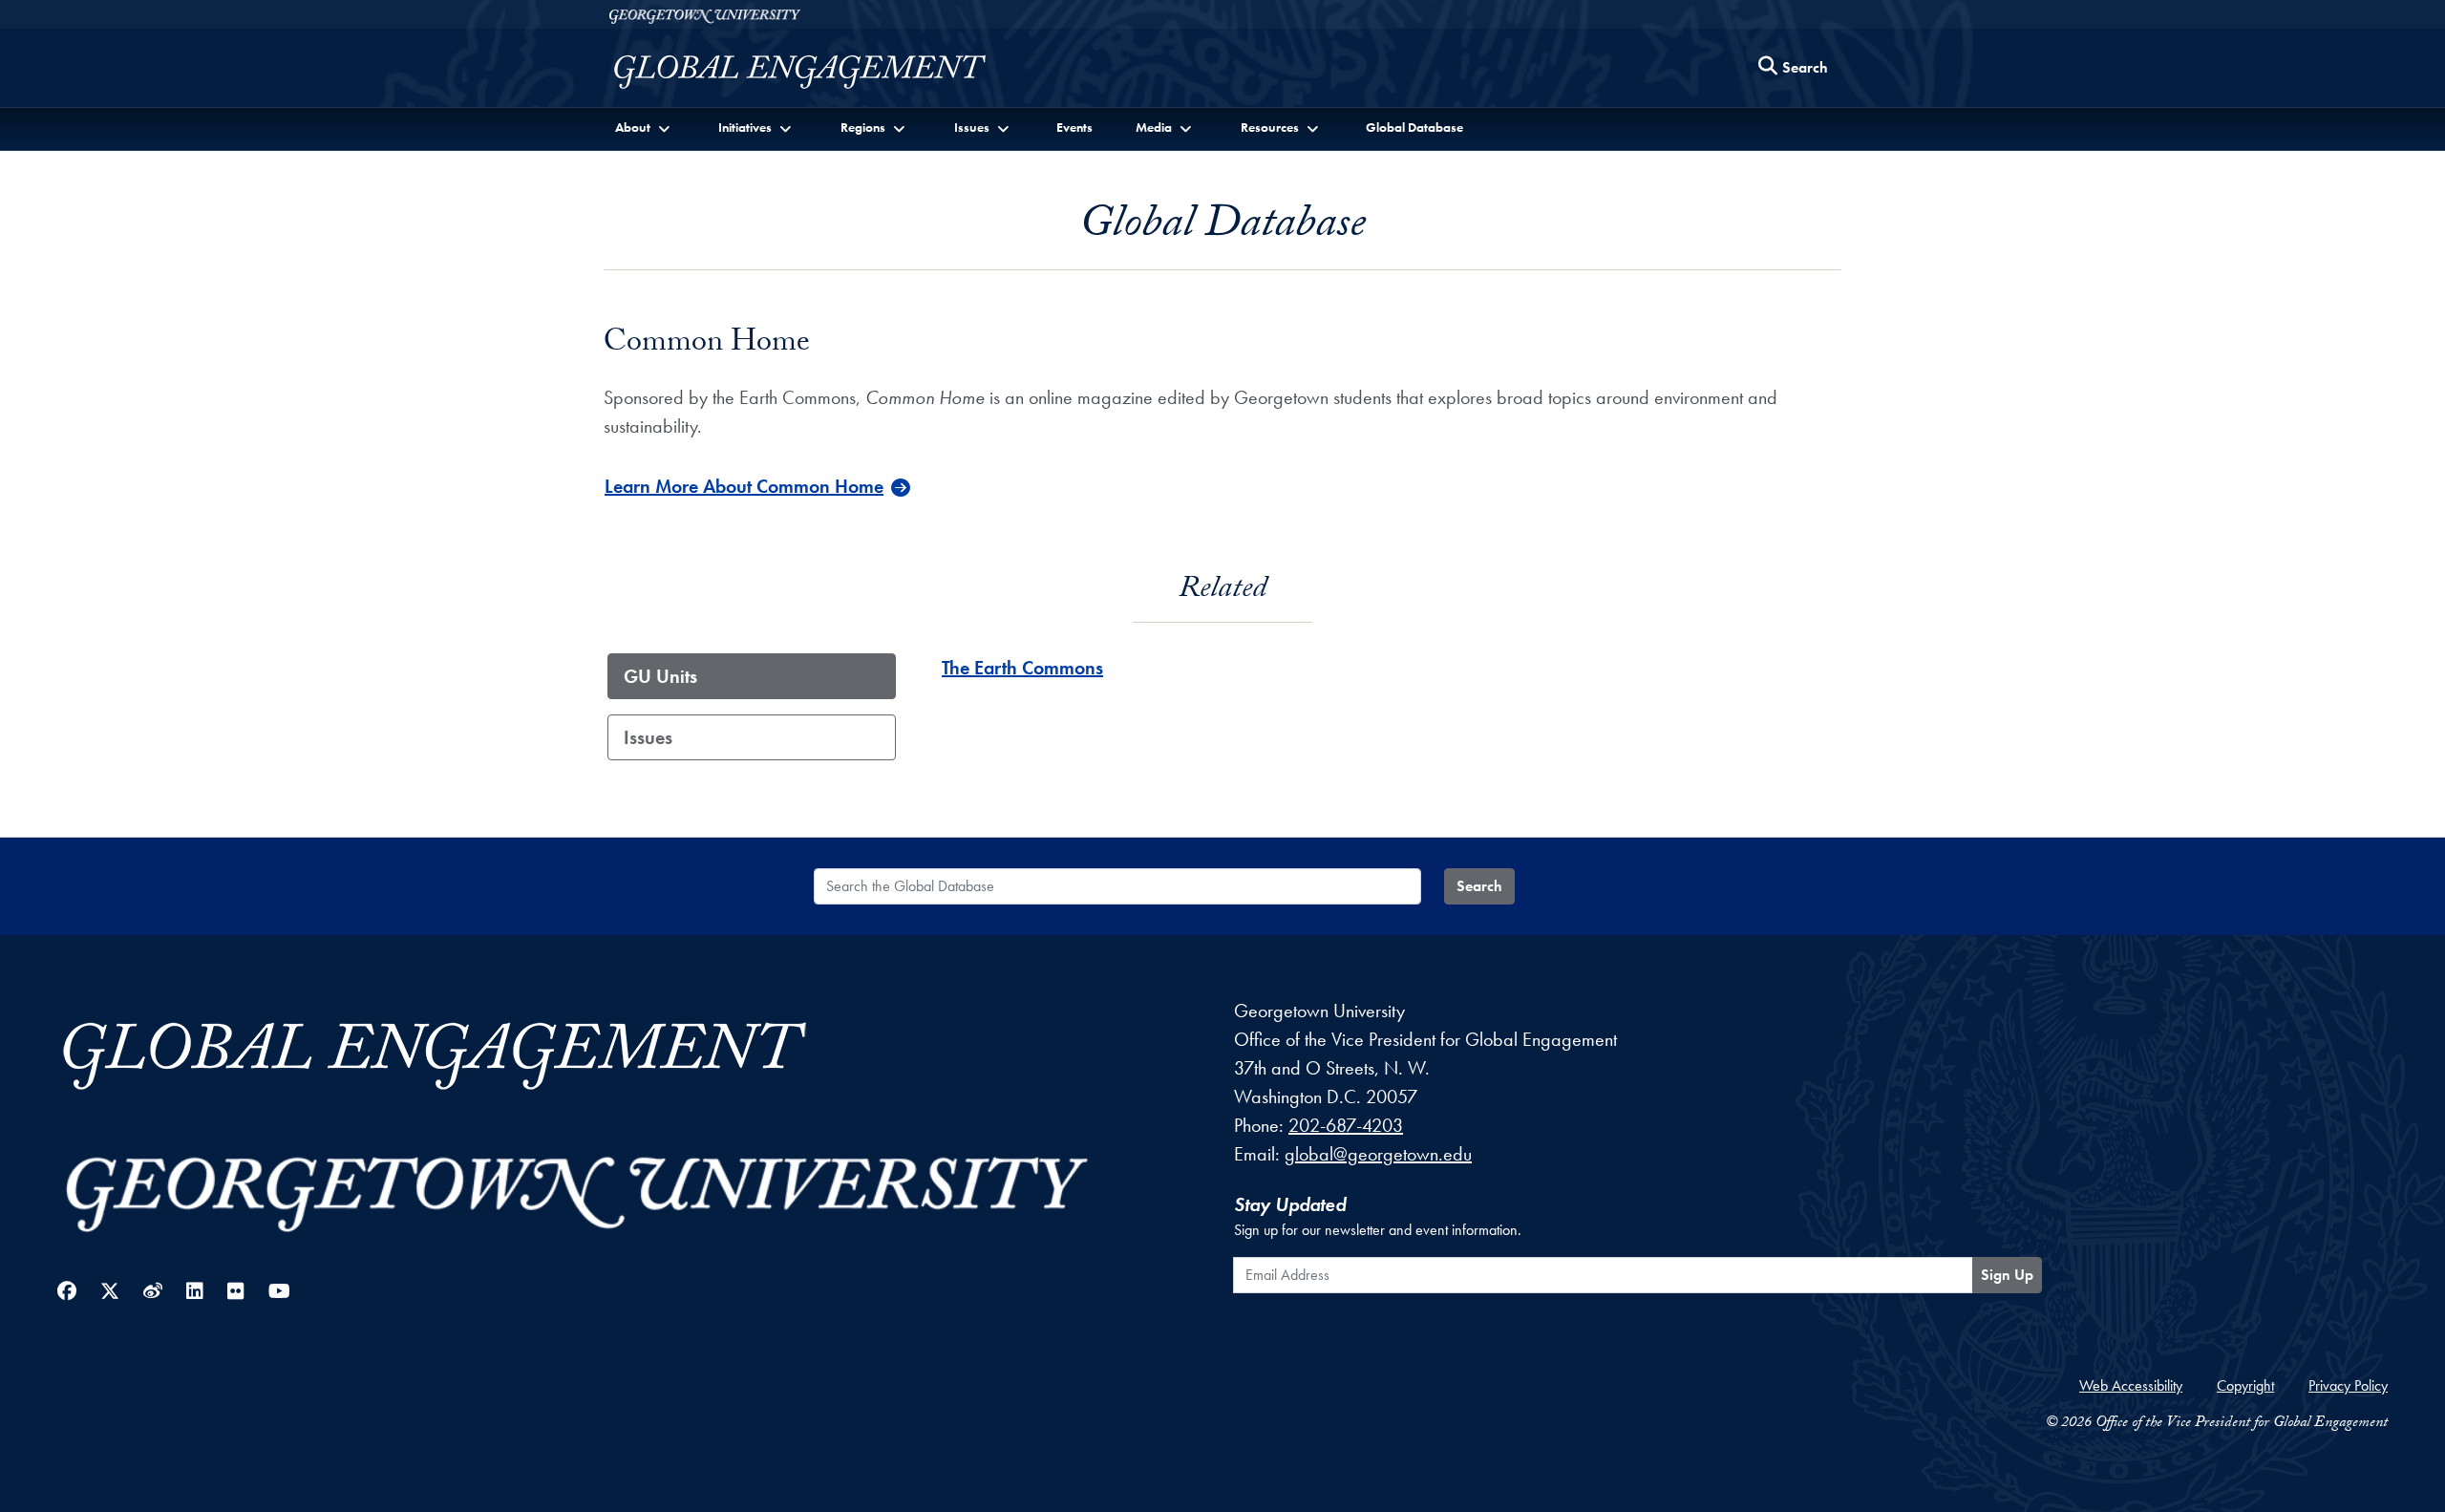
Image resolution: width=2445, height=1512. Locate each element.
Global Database (1414, 127)
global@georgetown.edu (1378, 1154)
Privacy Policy (2348, 1385)
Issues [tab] (648, 737)
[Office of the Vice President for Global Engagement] (819, 72)
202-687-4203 (1346, 1125)
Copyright (2245, 1385)
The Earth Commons (1022, 668)
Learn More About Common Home (744, 486)
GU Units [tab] (660, 676)
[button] (644, 128)
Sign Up (2007, 1275)
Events (1074, 127)
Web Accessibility (2131, 1385)
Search (1479, 886)
